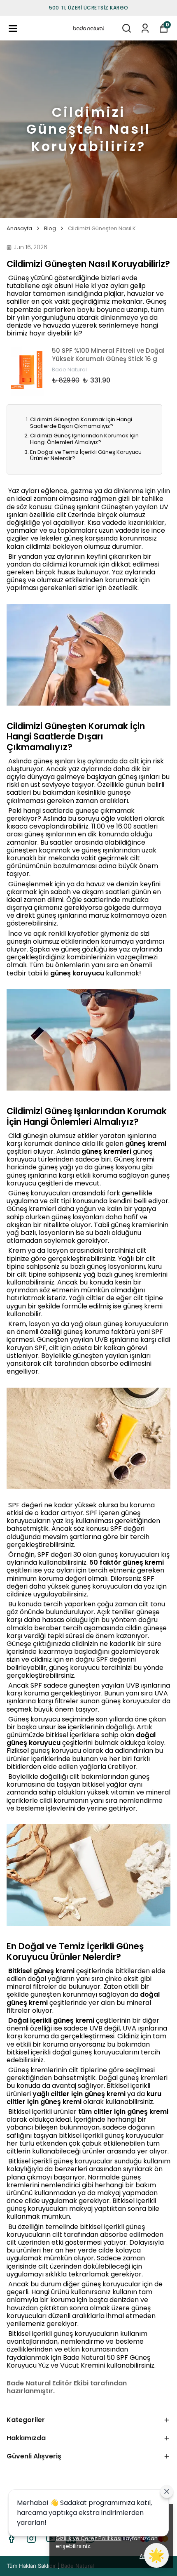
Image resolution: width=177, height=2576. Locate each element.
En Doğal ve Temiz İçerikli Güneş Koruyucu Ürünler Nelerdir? (86, 455)
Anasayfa (19, 229)
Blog (50, 229)
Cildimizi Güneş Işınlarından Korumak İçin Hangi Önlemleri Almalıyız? (84, 439)
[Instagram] (31, 2538)
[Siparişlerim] (145, 28)
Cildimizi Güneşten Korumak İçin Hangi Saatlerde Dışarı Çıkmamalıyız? (81, 423)
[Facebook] (12, 2538)
